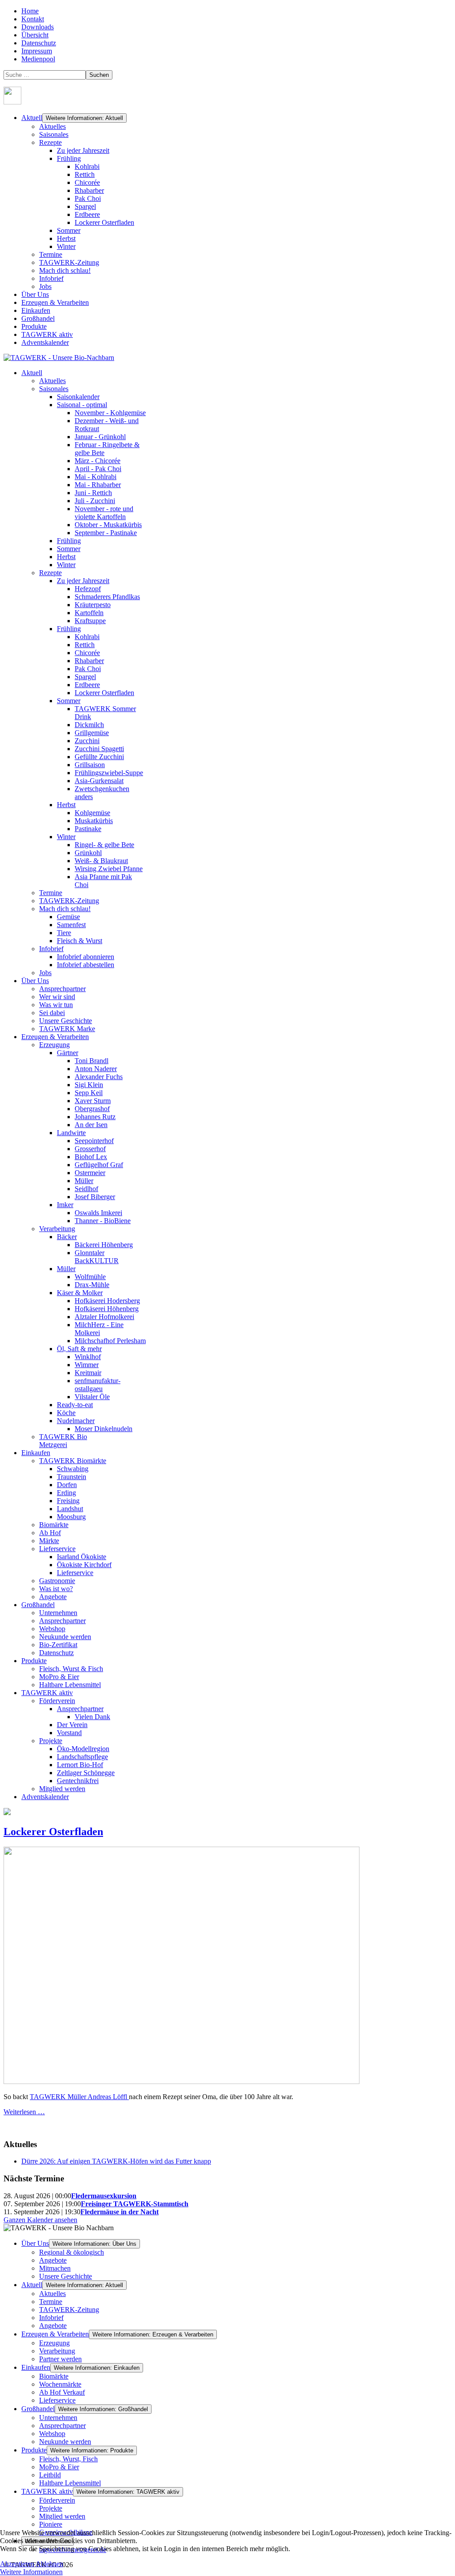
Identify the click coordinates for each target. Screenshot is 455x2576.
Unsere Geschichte (66, 2276)
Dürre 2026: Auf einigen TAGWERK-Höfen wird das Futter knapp (116, 2161)
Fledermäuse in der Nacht (120, 2212)
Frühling (69, 158)
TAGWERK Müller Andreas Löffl (79, 2097)
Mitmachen (55, 2268)
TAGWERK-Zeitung (69, 262)
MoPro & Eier (59, 2467)
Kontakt (33, 19)
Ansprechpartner (62, 2426)
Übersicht (35, 35)
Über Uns (35, 294)
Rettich (85, 174)
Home (30, 11)
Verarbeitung (57, 2351)
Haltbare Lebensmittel (70, 2483)
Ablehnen (49, 2564)
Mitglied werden (62, 2516)
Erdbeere (87, 214)
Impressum (37, 51)
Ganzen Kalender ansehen (40, 2220)
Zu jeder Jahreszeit (83, 150)
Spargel (85, 206)
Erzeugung (54, 2343)
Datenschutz (39, 43)
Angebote (53, 2260)
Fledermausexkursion (104, 2196)
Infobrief (51, 278)
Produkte (34, 326)
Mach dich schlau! (65, 270)
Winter (66, 246)
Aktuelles (52, 126)
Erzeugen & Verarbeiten (55, 302)
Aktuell (32, 118)
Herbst (66, 238)
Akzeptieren (17, 2564)
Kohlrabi (87, 166)
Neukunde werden (65, 2442)
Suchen (99, 75)
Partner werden (60, 2359)
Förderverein (57, 2500)
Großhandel (38, 318)
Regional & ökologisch (72, 2252)
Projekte (51, 2508)
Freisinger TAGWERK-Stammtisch (135, 2204)
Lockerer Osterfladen (104, 222)
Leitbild (50, 2475)
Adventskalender (45, 342)
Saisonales (54, 134)
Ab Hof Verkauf (62, 2392)
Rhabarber (89, 190)
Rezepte (50, 142)
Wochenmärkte (60, 2384)
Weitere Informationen (31, 2572)
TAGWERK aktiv (47, 334)
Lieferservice (57, 2400)
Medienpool (38, 59)
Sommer (69, 230)
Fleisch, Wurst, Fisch (68, 2459)
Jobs (45, 286)
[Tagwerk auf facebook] (12, 102)
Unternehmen (58, 2418)
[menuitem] (32, 373)
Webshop (52, 2434)
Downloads (38, 27)
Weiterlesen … (24, 2112)
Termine (51, 254)
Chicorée (87, 182)
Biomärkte (54, 2376)
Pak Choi (88, 198)
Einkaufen (36, 310)
